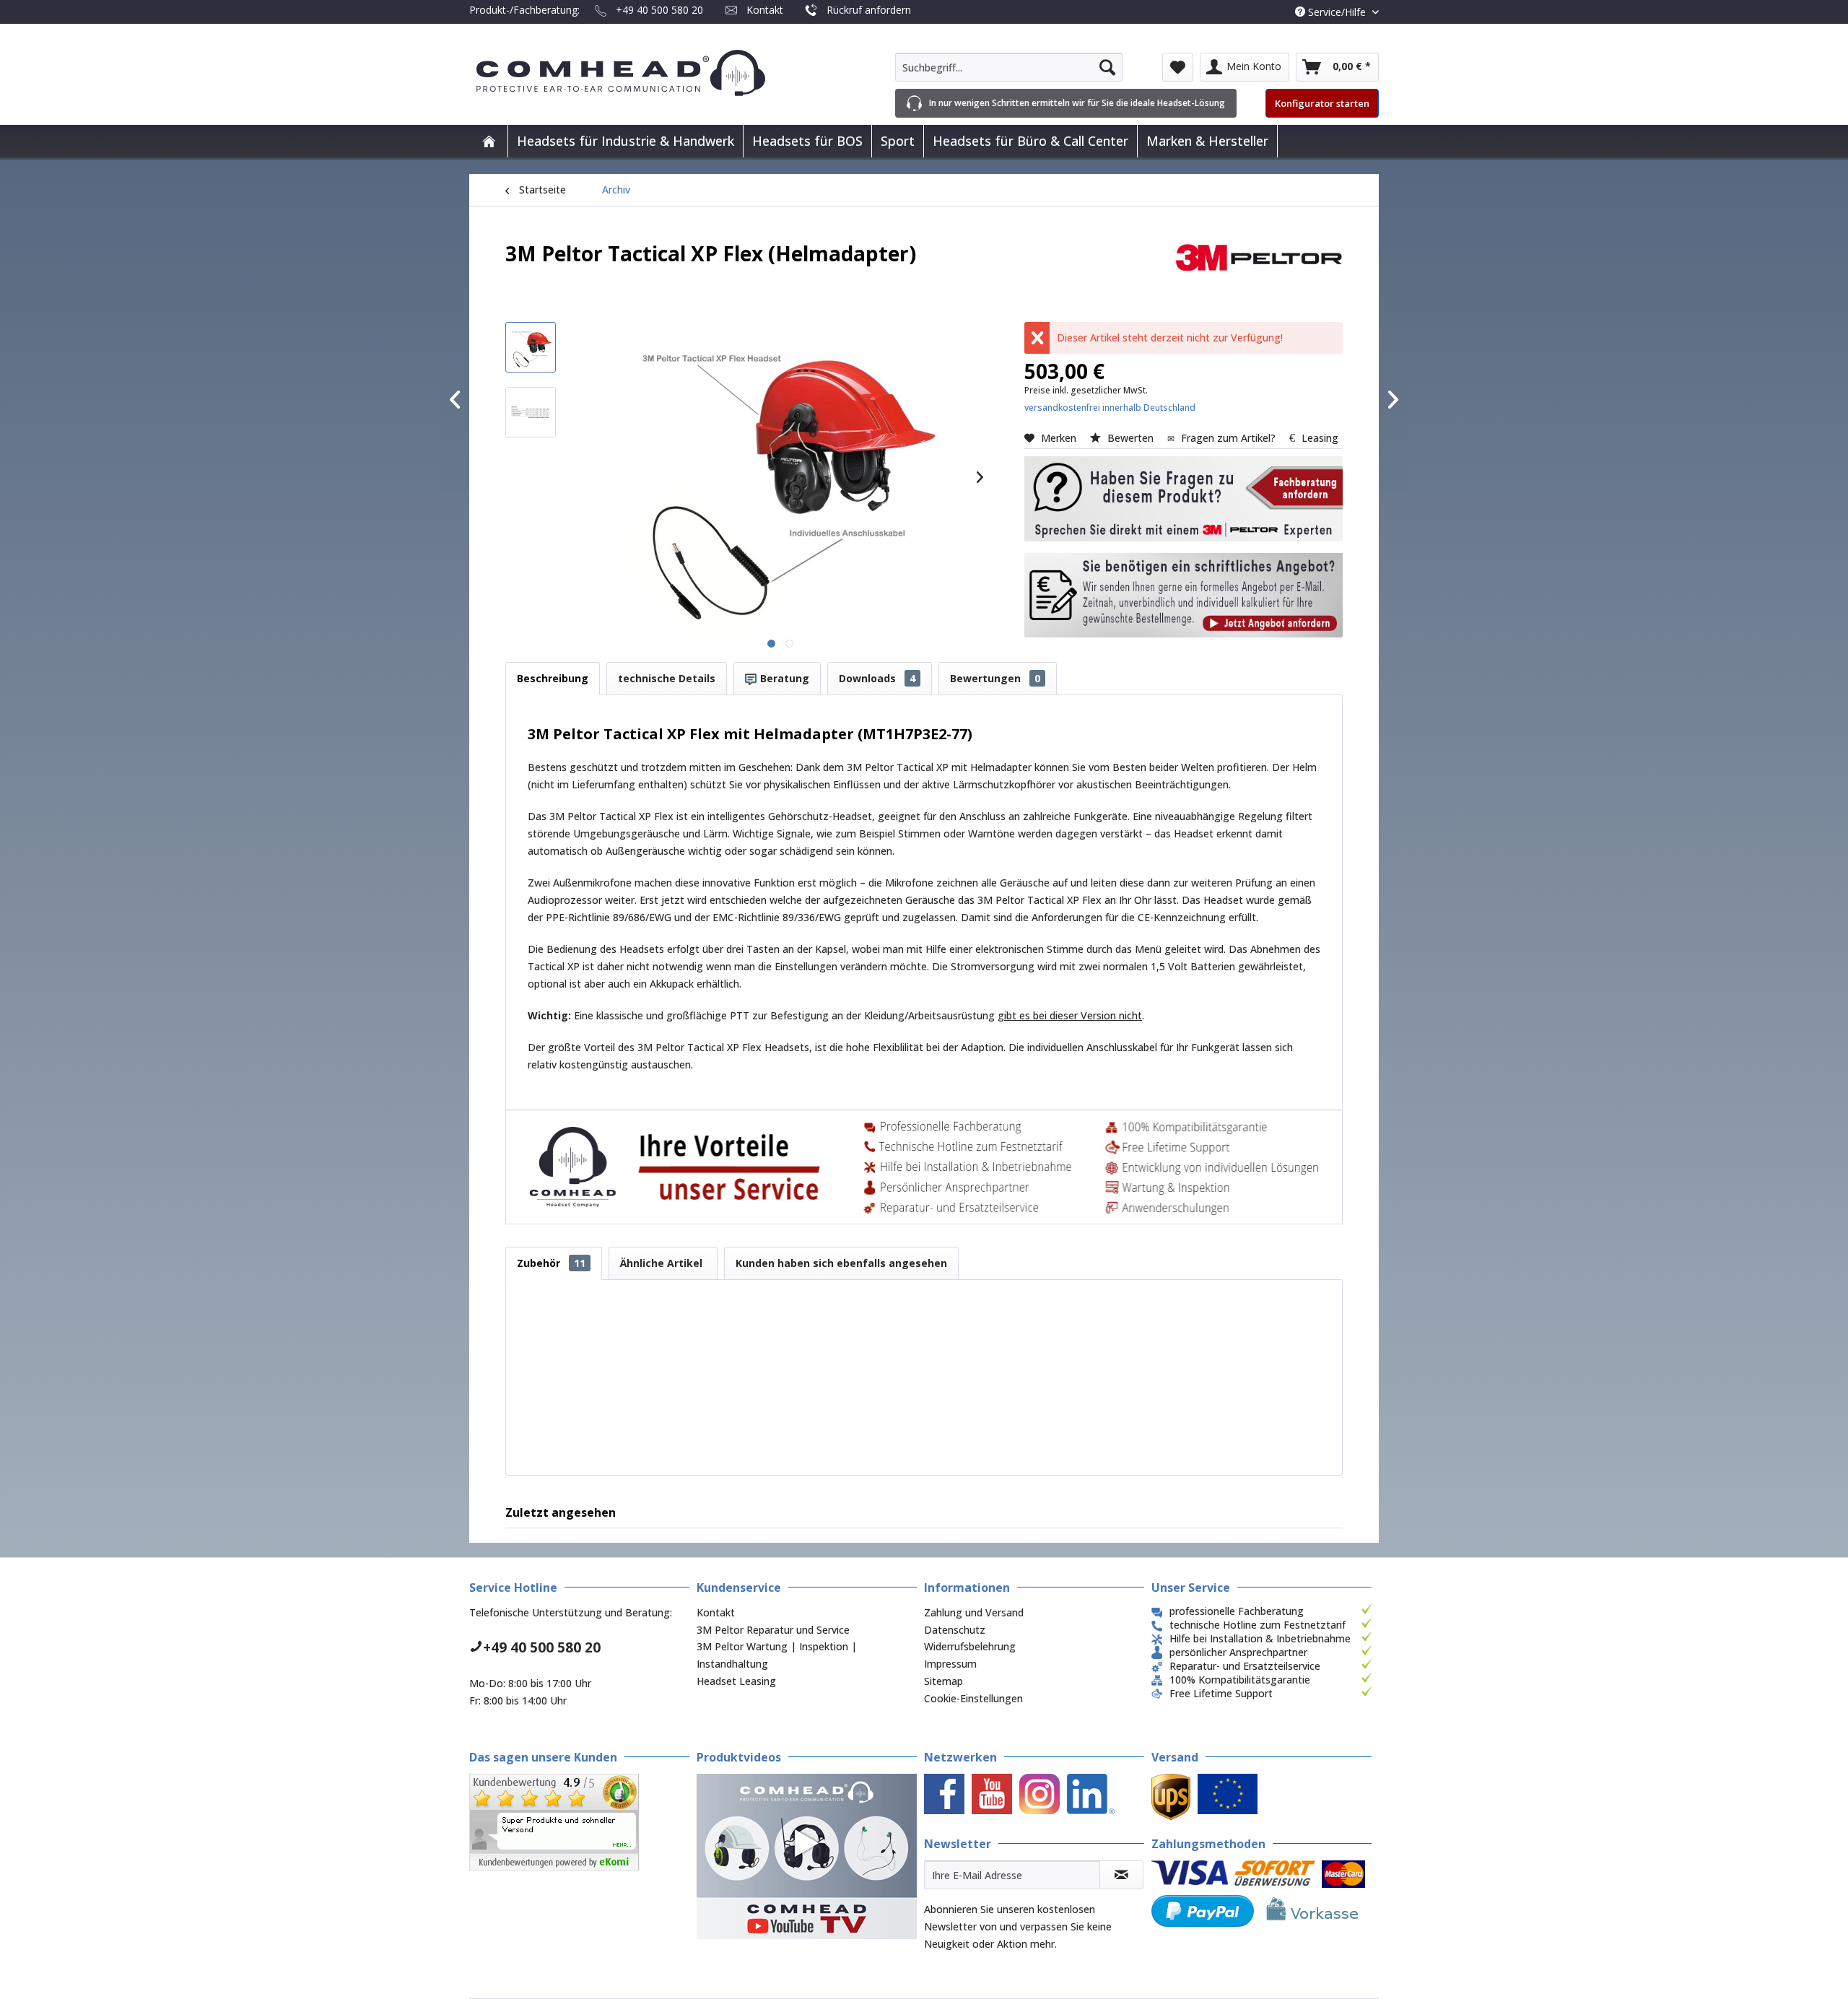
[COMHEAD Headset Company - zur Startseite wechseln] (644, 73)
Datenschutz (955, 1630)
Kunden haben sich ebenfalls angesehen (841, 1263)
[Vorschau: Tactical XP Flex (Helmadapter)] (531, 347)
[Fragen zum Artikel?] (1184, 596)
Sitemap (943, 1681)
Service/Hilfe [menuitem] (1337, 12)
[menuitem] (1009, 67)
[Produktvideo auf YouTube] (807, 1856)
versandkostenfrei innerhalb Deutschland (1110, 408)
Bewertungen (995, 678)
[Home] (489, 141)
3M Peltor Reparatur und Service (773, 1630)
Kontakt (765, 10)
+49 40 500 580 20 (659, 10)
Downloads (877, 678)
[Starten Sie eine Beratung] (1184, 499)
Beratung (783, 678)
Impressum (950, 1664)
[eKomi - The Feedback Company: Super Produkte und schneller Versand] (579, 1822)
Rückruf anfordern (869, 10)
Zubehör (551, 1263)
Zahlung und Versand (974, 1612)
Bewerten (1130, 438)
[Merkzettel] (1178, 67)
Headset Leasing (736, 1681)
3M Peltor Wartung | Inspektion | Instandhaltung (777, 1655)
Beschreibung (553, 678)
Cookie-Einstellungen (973, 1698)
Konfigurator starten (1322, 103)
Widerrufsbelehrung (970, 1646)
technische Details (667, 678)
